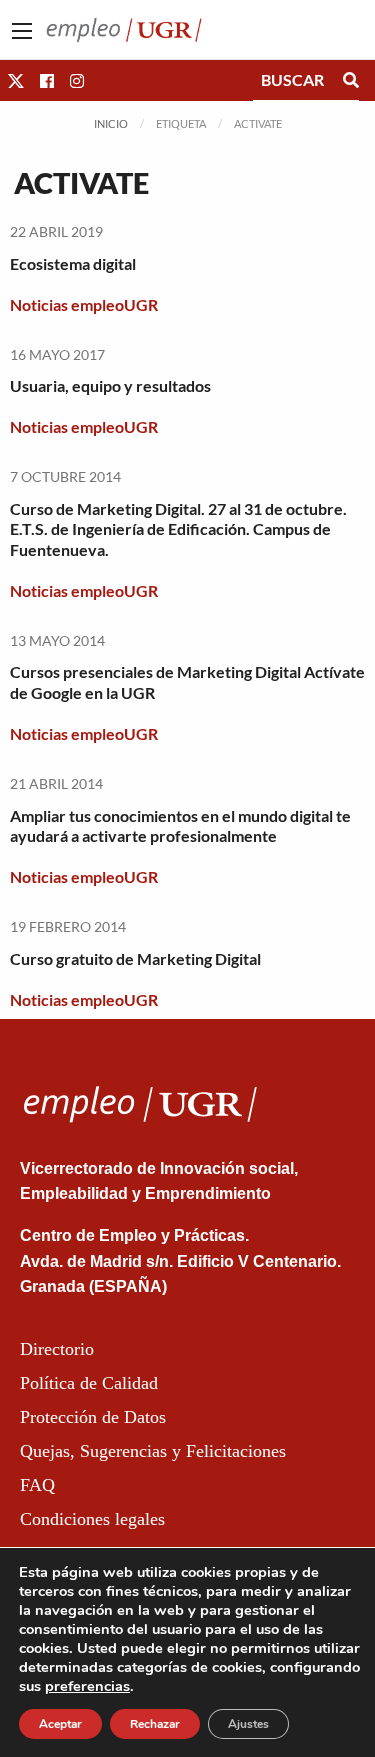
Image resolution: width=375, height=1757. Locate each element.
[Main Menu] (22, 31)
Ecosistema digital (73, 263)
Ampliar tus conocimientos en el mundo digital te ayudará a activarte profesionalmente (180, 826)
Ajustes (248, 1724)
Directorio (57, 1349)
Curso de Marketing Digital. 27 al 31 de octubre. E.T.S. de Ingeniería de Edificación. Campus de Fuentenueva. (178, 529)
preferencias (87, 1686)
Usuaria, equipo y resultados (110, 385)
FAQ (37, 1485)
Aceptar (60, 1724)
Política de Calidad (89, 1383)
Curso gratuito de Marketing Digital (135, 958)
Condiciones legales (92, 1519)
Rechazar (155, 1724)
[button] (16, 80)
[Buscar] (351, 80)
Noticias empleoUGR (84, 304)
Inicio (111, 123)
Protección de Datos (93, 1417)
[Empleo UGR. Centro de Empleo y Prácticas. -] (124, 27)
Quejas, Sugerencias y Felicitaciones (153, 1451)
